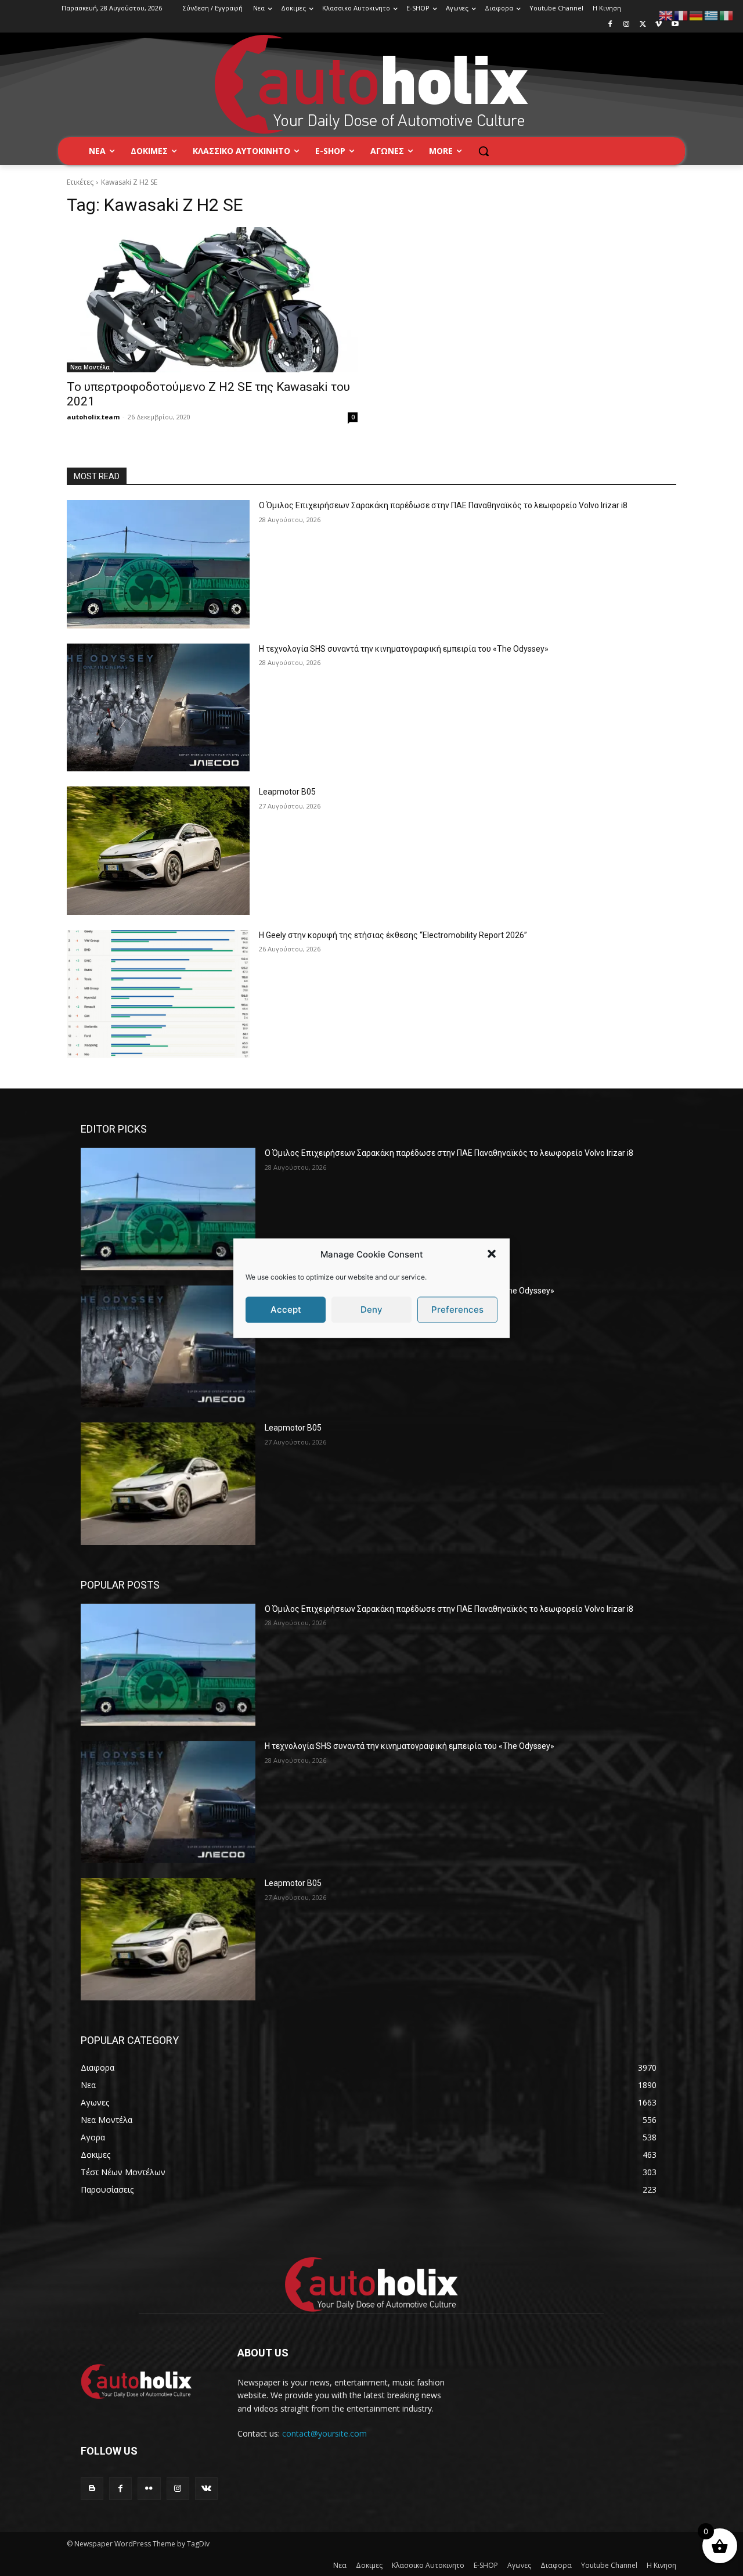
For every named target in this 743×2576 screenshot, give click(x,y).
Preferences (457, 1309)
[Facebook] (610, 25)
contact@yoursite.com (324, 2433)
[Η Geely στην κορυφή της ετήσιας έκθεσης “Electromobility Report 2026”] (158, 994)
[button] (492, 1254)
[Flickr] (149, 2489)
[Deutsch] (697, 15)
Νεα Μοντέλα (90, 367)
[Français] (681, 15)
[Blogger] (92, 2489)
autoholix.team (93, 417)
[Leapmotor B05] (158, 851)
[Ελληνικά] (712, 15)
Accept (286, 1309)
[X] (643, 25)
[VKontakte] (206, 2489)
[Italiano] (727, 15)
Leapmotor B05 (287, 792)
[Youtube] (675, 25)
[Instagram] (627, 25)
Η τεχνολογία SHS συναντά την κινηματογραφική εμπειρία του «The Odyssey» (404, 649)
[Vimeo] (659, 25)
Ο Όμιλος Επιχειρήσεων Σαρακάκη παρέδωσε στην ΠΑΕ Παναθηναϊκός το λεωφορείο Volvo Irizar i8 (443, 505)
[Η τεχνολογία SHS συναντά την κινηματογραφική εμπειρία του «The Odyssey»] (158, 708)
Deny (371, 1309)
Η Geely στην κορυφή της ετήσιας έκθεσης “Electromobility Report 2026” (393, 935)
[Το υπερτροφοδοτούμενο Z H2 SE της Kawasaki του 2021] (212, 300)
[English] (666, 15)
